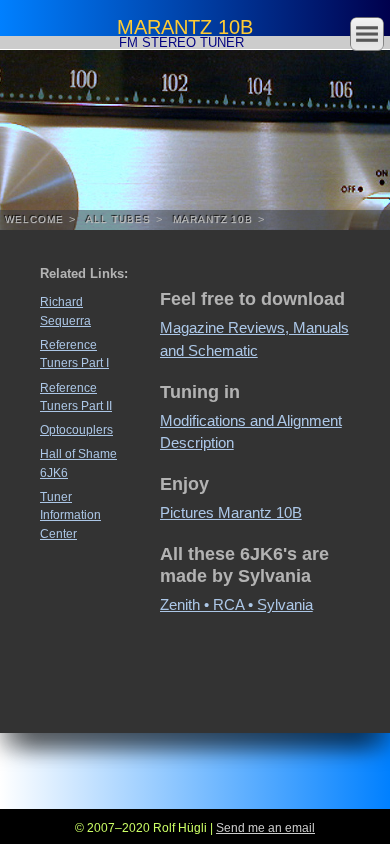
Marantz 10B (213, 219)
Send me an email (265, 827)
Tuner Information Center (70, 515)
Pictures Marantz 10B (231, 512)
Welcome (34, 219)
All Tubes (118, 219)
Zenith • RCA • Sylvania (236, 604)
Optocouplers (76, 430)
